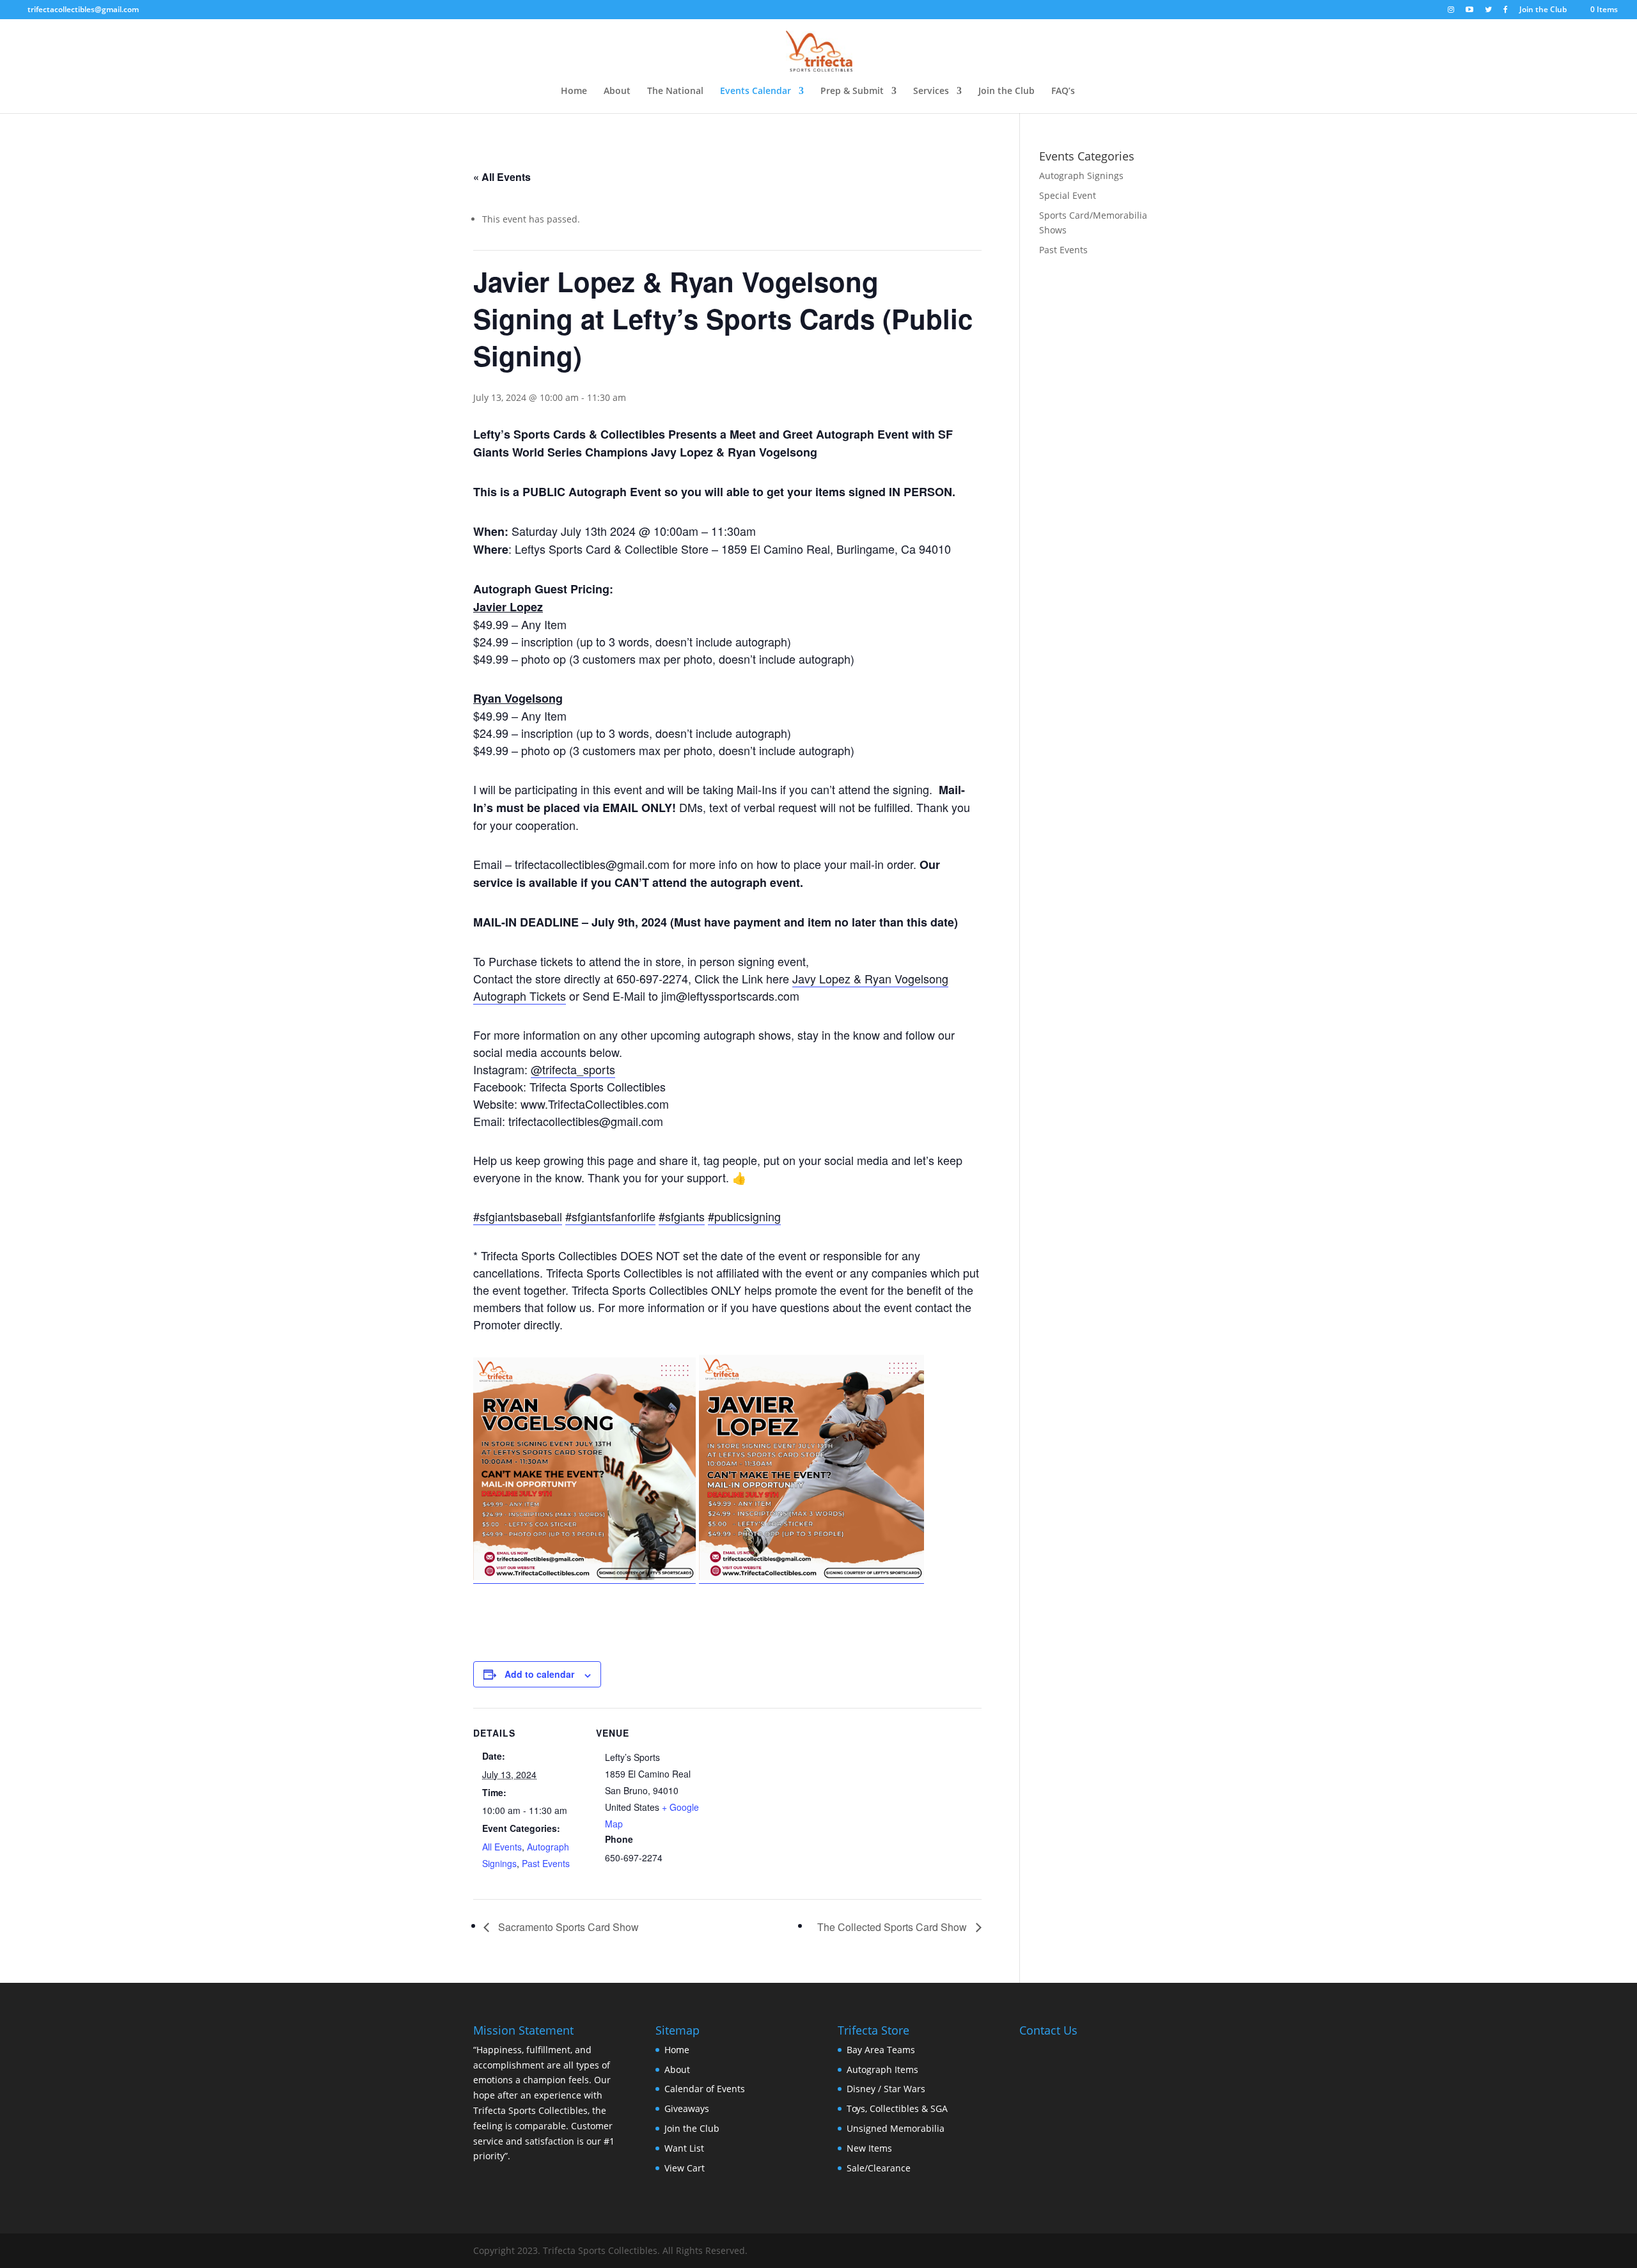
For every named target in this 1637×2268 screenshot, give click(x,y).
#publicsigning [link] (744, 1216)
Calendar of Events (705, 2089)
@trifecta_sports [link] (573, 1069)
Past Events (546, 1863)
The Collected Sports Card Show (893, 1927)
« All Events (502, 177)
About (617, 91)
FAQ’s (1063, 91)
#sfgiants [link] (682, 1216)
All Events (502, 1847)
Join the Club (1543, 10)
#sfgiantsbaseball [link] (518, 1216)
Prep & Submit (852, 91)
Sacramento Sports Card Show (567, 1927)
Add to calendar (539, 1674)
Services (931, 91)
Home (574, 91)
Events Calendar (756, 91)
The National (675, 91)
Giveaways (687, 2108)
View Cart (685, 2168)
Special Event (1068, 195)
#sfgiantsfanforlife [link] (610, 1216)
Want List (684, 2148)
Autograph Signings (1081, 176)
